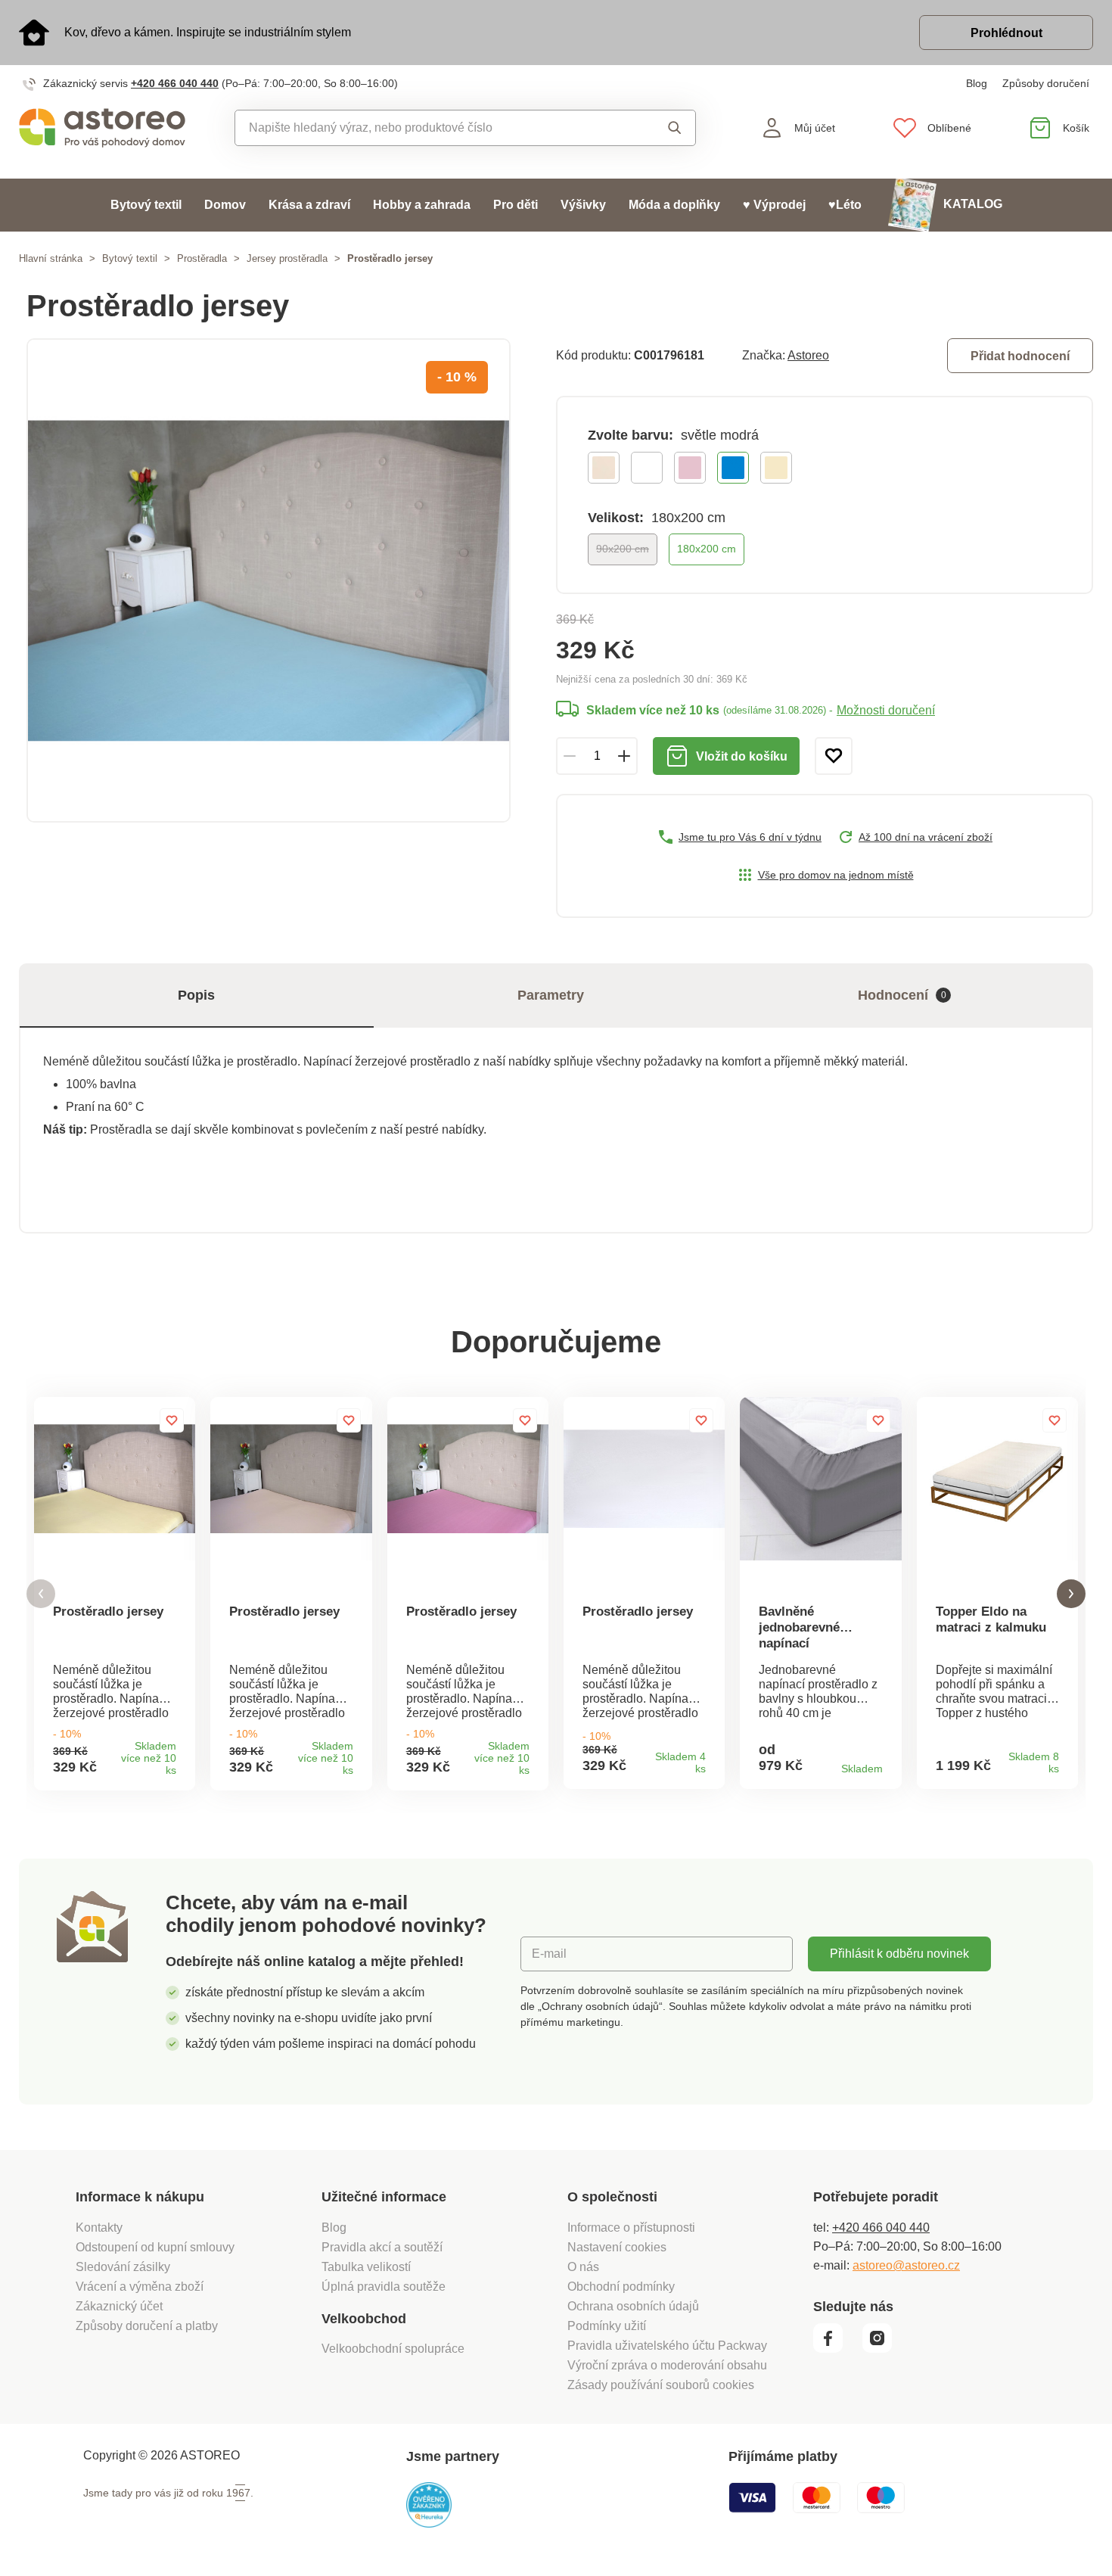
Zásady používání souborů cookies (661, 2385)
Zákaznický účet (119, 2306)
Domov (225, 205)
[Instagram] (882, 2349)
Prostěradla (202, 258)
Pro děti (516, 205)
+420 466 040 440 (175, 83)
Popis (196, 995)
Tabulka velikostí (366, 2267)
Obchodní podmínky (621, 2287)
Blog (977, 83)
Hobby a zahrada (422, 205)
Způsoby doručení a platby (147, 2326)
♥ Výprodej (774, 205)
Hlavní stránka (51, 258)
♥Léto (845, 205)
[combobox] (431, 128)
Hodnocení (902, 995)
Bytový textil (146, 205)
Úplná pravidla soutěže (384, 2287)
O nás (583, 2267)
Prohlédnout (1006, 33)
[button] (41, 1594)
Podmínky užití (607, 2326)
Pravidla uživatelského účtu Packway (667, 2346)
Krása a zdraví (309, 205)
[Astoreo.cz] (102, 128)
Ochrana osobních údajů (633, 2306)
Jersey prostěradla (287, 258)
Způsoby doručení (1046, 83)
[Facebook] (836, 2349)
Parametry (551, 995)
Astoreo (808, 355)
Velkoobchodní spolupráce (393, 2349)
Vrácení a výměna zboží (140, 2287)
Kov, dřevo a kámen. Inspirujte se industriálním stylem (208, 32)
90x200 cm (623, 549)
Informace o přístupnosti (631, 2228)
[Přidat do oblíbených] (834, 756)
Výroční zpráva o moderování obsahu (667, 2365)
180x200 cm (707, 549)
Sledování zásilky (123, 2267)
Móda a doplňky (674, 205)
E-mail (549, 1954)
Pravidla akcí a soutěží (382, 2247)
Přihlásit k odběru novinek (899, 1954)
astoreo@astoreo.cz (906, 2265)
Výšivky (583, 205)
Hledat (661, 128)
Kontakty (99, 2228)
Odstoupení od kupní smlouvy (155, 2247)
